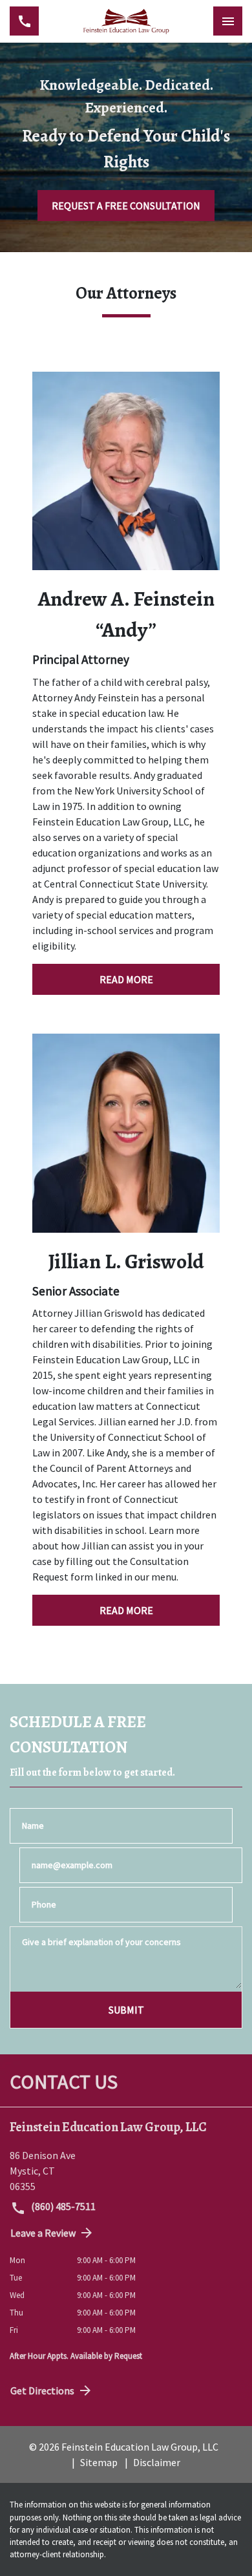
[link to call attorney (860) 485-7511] (24, 21)
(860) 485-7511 (62, 2206)
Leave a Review (43, 2233)
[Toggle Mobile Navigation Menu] (228, 21)
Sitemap (99, 2462)
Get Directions (42, 2390)
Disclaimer (157, 2462)
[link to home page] (126, 21)
